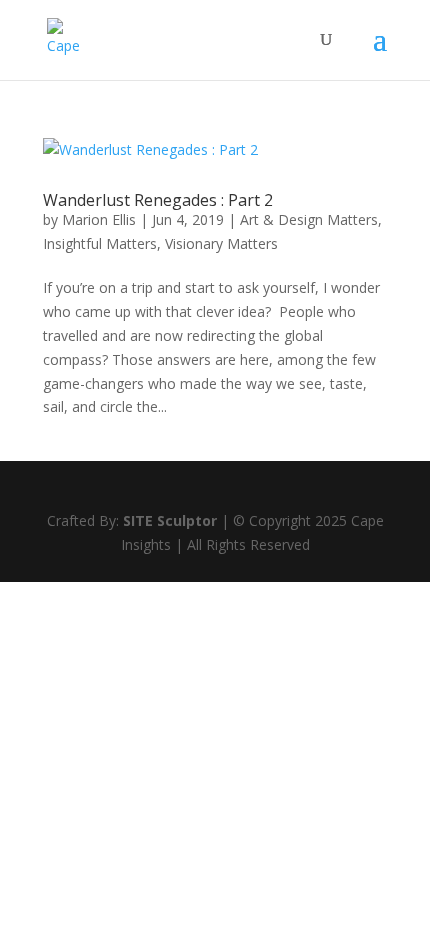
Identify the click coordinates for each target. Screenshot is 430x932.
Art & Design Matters (309, 219)
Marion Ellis (99, 219)
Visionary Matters (221, 243)
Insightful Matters (100, 243)
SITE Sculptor (170, 520)
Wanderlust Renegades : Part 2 (158, 200)
